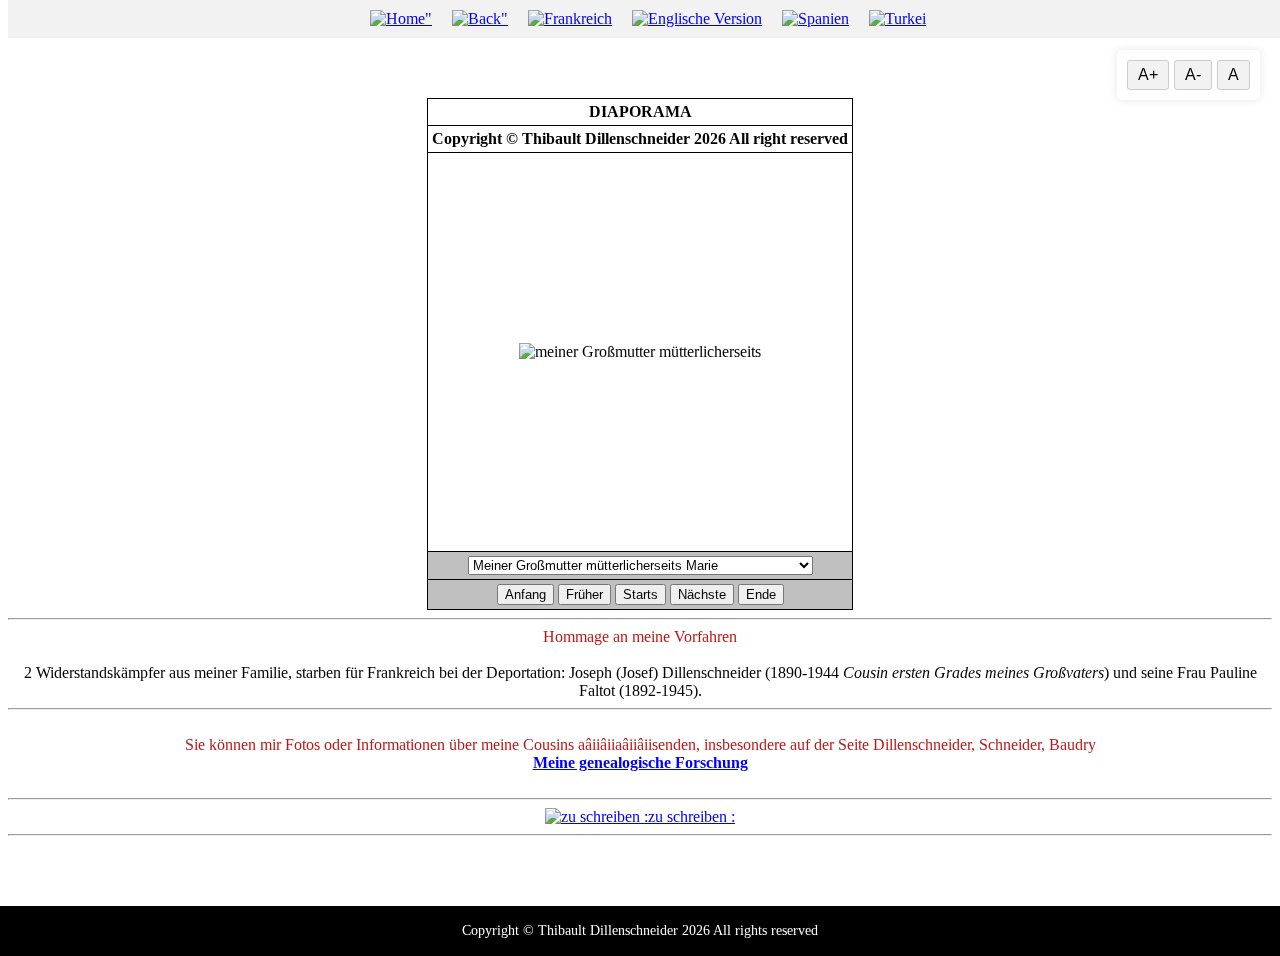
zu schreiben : (691, 816)
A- (1193, 74)
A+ (1148, 74)
